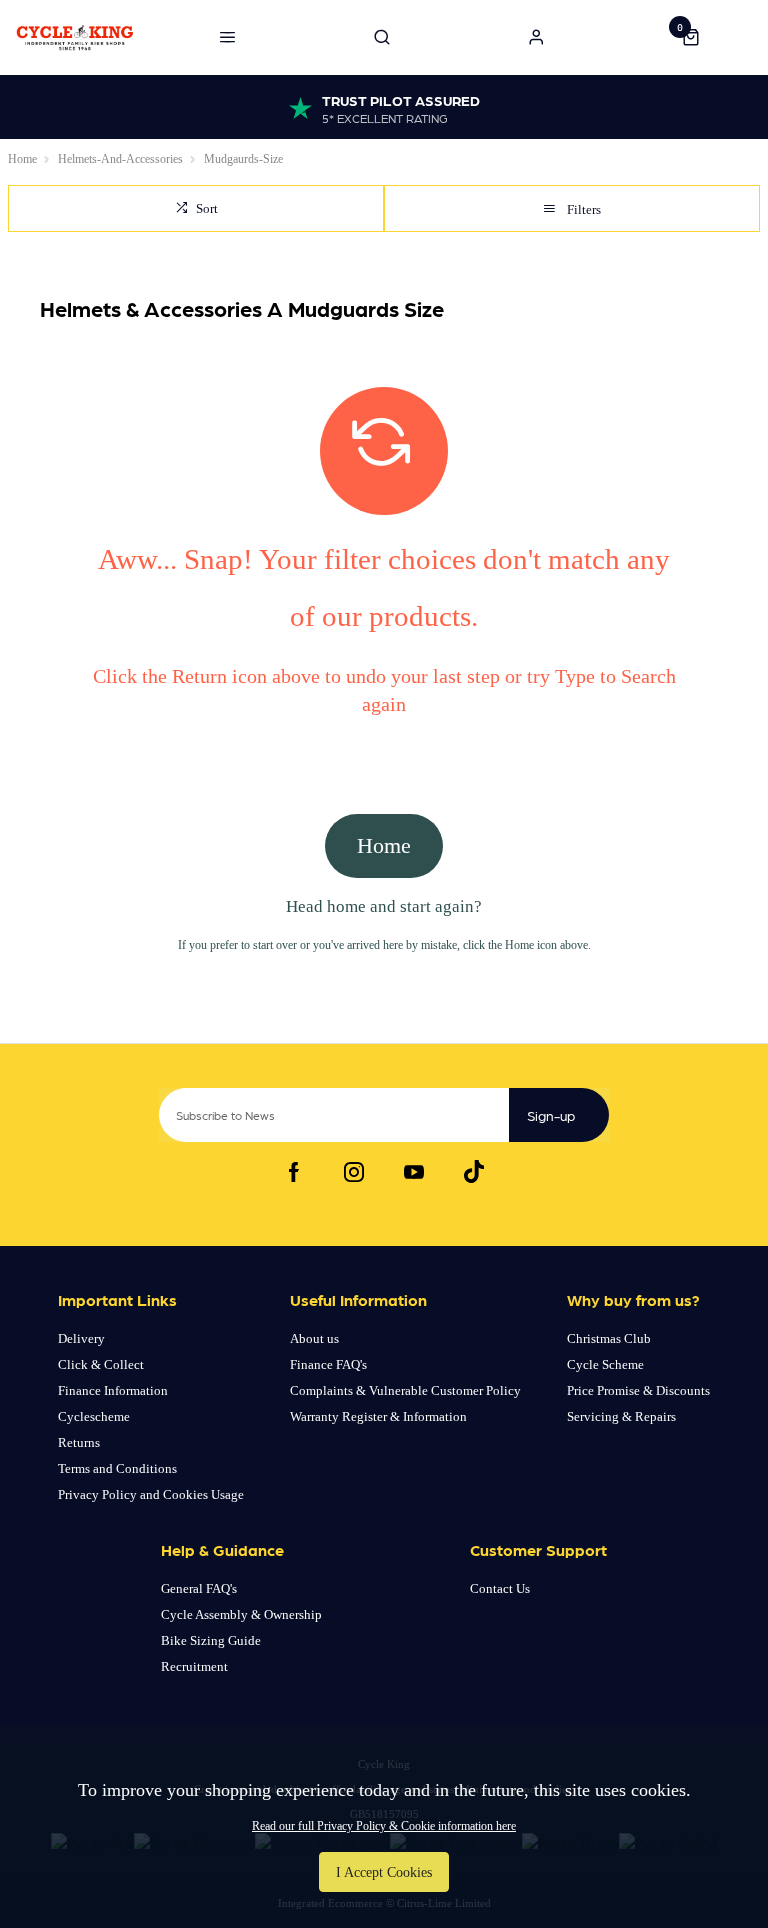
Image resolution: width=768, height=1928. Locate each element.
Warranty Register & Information (378, 1416)
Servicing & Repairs (621, 1416)
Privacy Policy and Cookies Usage (151, 1494)
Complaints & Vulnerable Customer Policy (405, 1390)
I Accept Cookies (384, 1872)
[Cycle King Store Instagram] (354, 1172)
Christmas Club (609, 1338)
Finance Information (113, 1390)
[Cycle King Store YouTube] (414, 1172)
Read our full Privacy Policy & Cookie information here (384, 1826)
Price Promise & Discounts (638, 1390)
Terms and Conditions (117, 1468)
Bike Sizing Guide (211, 1640)
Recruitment (194, 1666)
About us (314, 1338)
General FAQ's (199, 1588)
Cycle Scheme (605, 1364)
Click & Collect (101, 1364)
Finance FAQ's (328, 1364)
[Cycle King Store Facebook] (294, 1172)
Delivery (81, 1338)
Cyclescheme (94, 1416)
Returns (79, 1442)
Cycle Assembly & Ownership (241, 1614)
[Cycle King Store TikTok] (474, 1172)
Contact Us (500, 1588)
